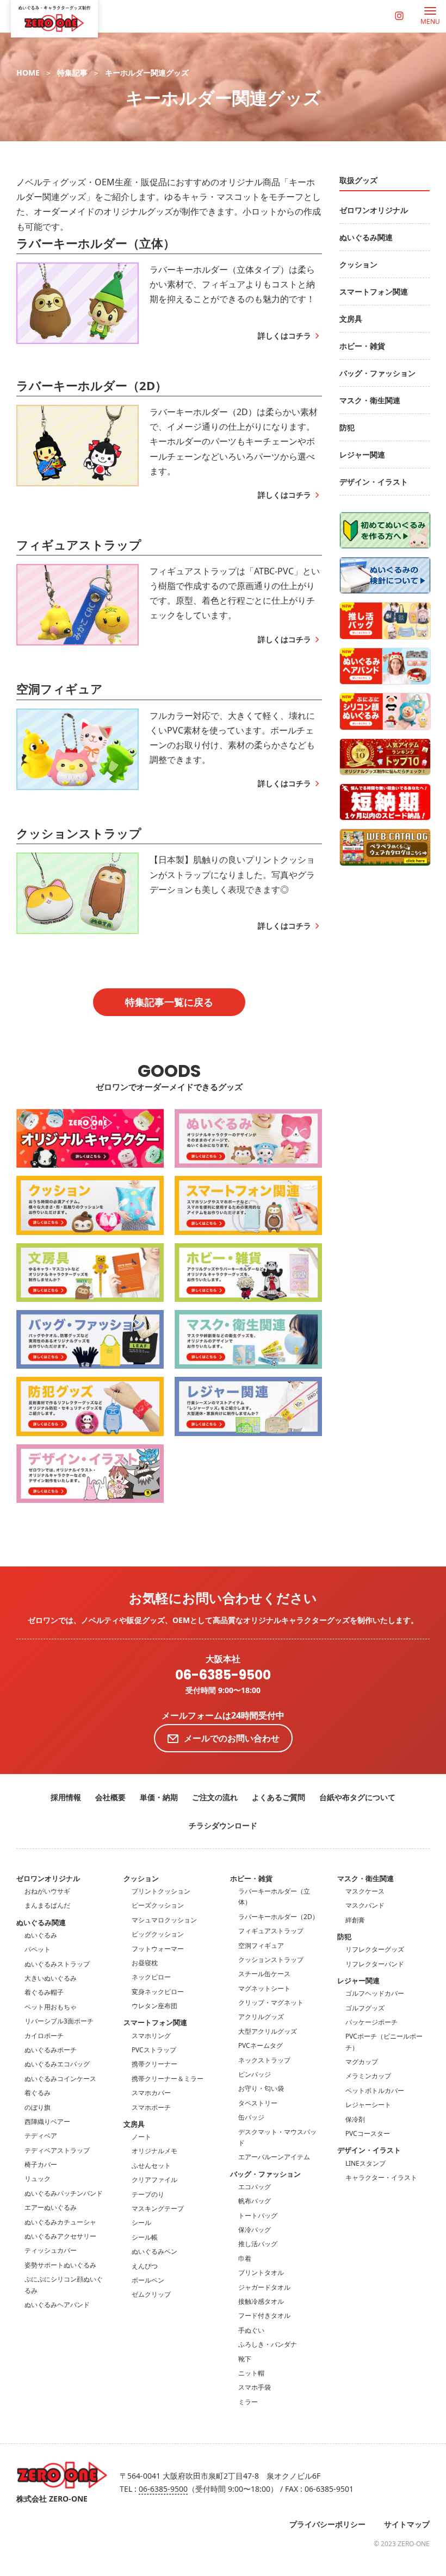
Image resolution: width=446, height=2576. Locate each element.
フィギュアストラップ (271, 1931)
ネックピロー (151, 1977)
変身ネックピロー (158, 1992)
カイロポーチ (44, 2036)
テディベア (41, 2136)
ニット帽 (251, 2373)
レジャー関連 (358, 1980)
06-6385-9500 (223, 1675)
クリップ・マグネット (271, 2002)
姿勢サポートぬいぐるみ (60, 2265)
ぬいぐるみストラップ (57, 1964)
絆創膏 (355, 1920)
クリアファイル (154, 2180)
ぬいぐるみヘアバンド (57, 2305)
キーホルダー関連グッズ (147, 73)
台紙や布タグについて (357, 1797)
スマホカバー (151, 2093)
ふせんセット (151, 2166)
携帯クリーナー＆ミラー (168, 2079)
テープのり (148, 2194)
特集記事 (72, 73)
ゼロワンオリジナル (48, 1878)
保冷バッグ (255, 2230)
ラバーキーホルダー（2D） (278, 1917)
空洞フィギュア (261, 1945)
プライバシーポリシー (327, 2524)
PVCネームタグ (261, 2045)
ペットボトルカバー (375, 2091)
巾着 (245, 2258)
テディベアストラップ (57, 2150)
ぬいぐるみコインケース (60, 2079)
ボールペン (148, 2280)
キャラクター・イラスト (381, 2177)
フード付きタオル (264, 2315)
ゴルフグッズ (365, 2008)
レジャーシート (368, 2105)
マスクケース (365, 1891)
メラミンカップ (368, 2076)
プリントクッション (161, 1891)
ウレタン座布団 (154, 2006)
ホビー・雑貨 (251, 1878)
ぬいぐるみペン (154, 2251)
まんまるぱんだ (47, 1905)
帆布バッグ (255, 2201)
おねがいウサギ (47, 1891)
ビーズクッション (158, 1905)
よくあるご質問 (278, 1797)
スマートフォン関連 (155, 2022)
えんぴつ (145, 2266)
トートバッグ (258, 2215)
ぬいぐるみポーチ (51, 2050)
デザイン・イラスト (369, 2150)
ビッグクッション (158, 1934)
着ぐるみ (38, 2093)
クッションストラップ (271, 1960)
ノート (141, 2137)
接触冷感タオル (261, 2301)
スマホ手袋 (255, 2387)
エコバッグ (255, 2187)
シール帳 (145, 2237)
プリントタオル (261, 2273)
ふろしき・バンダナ (268, 2344)
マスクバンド (365, 1905)
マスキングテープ (158, 2208)
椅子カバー (41, 2164)
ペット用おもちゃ (51, 2007)
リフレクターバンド (375, 1964)
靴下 (245, 2359)
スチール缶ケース (264, 1974)
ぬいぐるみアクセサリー (60, 2236)
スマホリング (151, 2036)
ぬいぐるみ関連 (41, 1922)
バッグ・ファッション (265, 2174)
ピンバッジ (255, 2074)
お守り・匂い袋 (261, 2088)
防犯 (344, 1936)
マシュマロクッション (164, 1920)
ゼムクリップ (151, 2294)
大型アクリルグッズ (268, 2031)
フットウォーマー (158, 1949)
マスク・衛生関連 (366, 1878)
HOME (28, 73)
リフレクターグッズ (375, 1949)
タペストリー (258, 2103)
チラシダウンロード (223, 1825)
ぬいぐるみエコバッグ (57, 2064)
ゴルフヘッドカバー (375, 1993)
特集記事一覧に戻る (169, 1002)
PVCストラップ (154, 2050)
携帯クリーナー (154, 2064)
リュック (38, 2179)
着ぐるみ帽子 (44, 1992)
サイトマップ (407, 2524)
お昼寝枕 (145, 1963)
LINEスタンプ (366, 2163)
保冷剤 (355, 2119)
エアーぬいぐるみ (51, 2207)
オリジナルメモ (154, 2151)
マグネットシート (264, 1988)
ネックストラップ (264, 2060)
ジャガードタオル (264, 2287)
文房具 (134, 2124)
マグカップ (362, 2062)
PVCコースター (368, 2133)
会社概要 (110, 1797)
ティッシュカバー (51, 2250)
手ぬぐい (251, 2330)
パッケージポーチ (371, 2022)
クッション (141, 1878)
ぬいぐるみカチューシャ (60, 2222)
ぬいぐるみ (41, 1935)
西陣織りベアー (47, 2121)
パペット (38, 1949)
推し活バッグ (258, 2244)
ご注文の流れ (215, 1797)
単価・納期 (159, 1797)
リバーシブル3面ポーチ (59, 2021)
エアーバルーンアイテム (274, 2157)
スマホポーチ (151, 2107)
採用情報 (66, 1797)
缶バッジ (251, 2117)
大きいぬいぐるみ (51, 1978)
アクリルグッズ (261, 2017)
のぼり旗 (38, 2107)
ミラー (248, 2402)
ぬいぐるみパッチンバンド (64, 2193)
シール (141, 2223)
